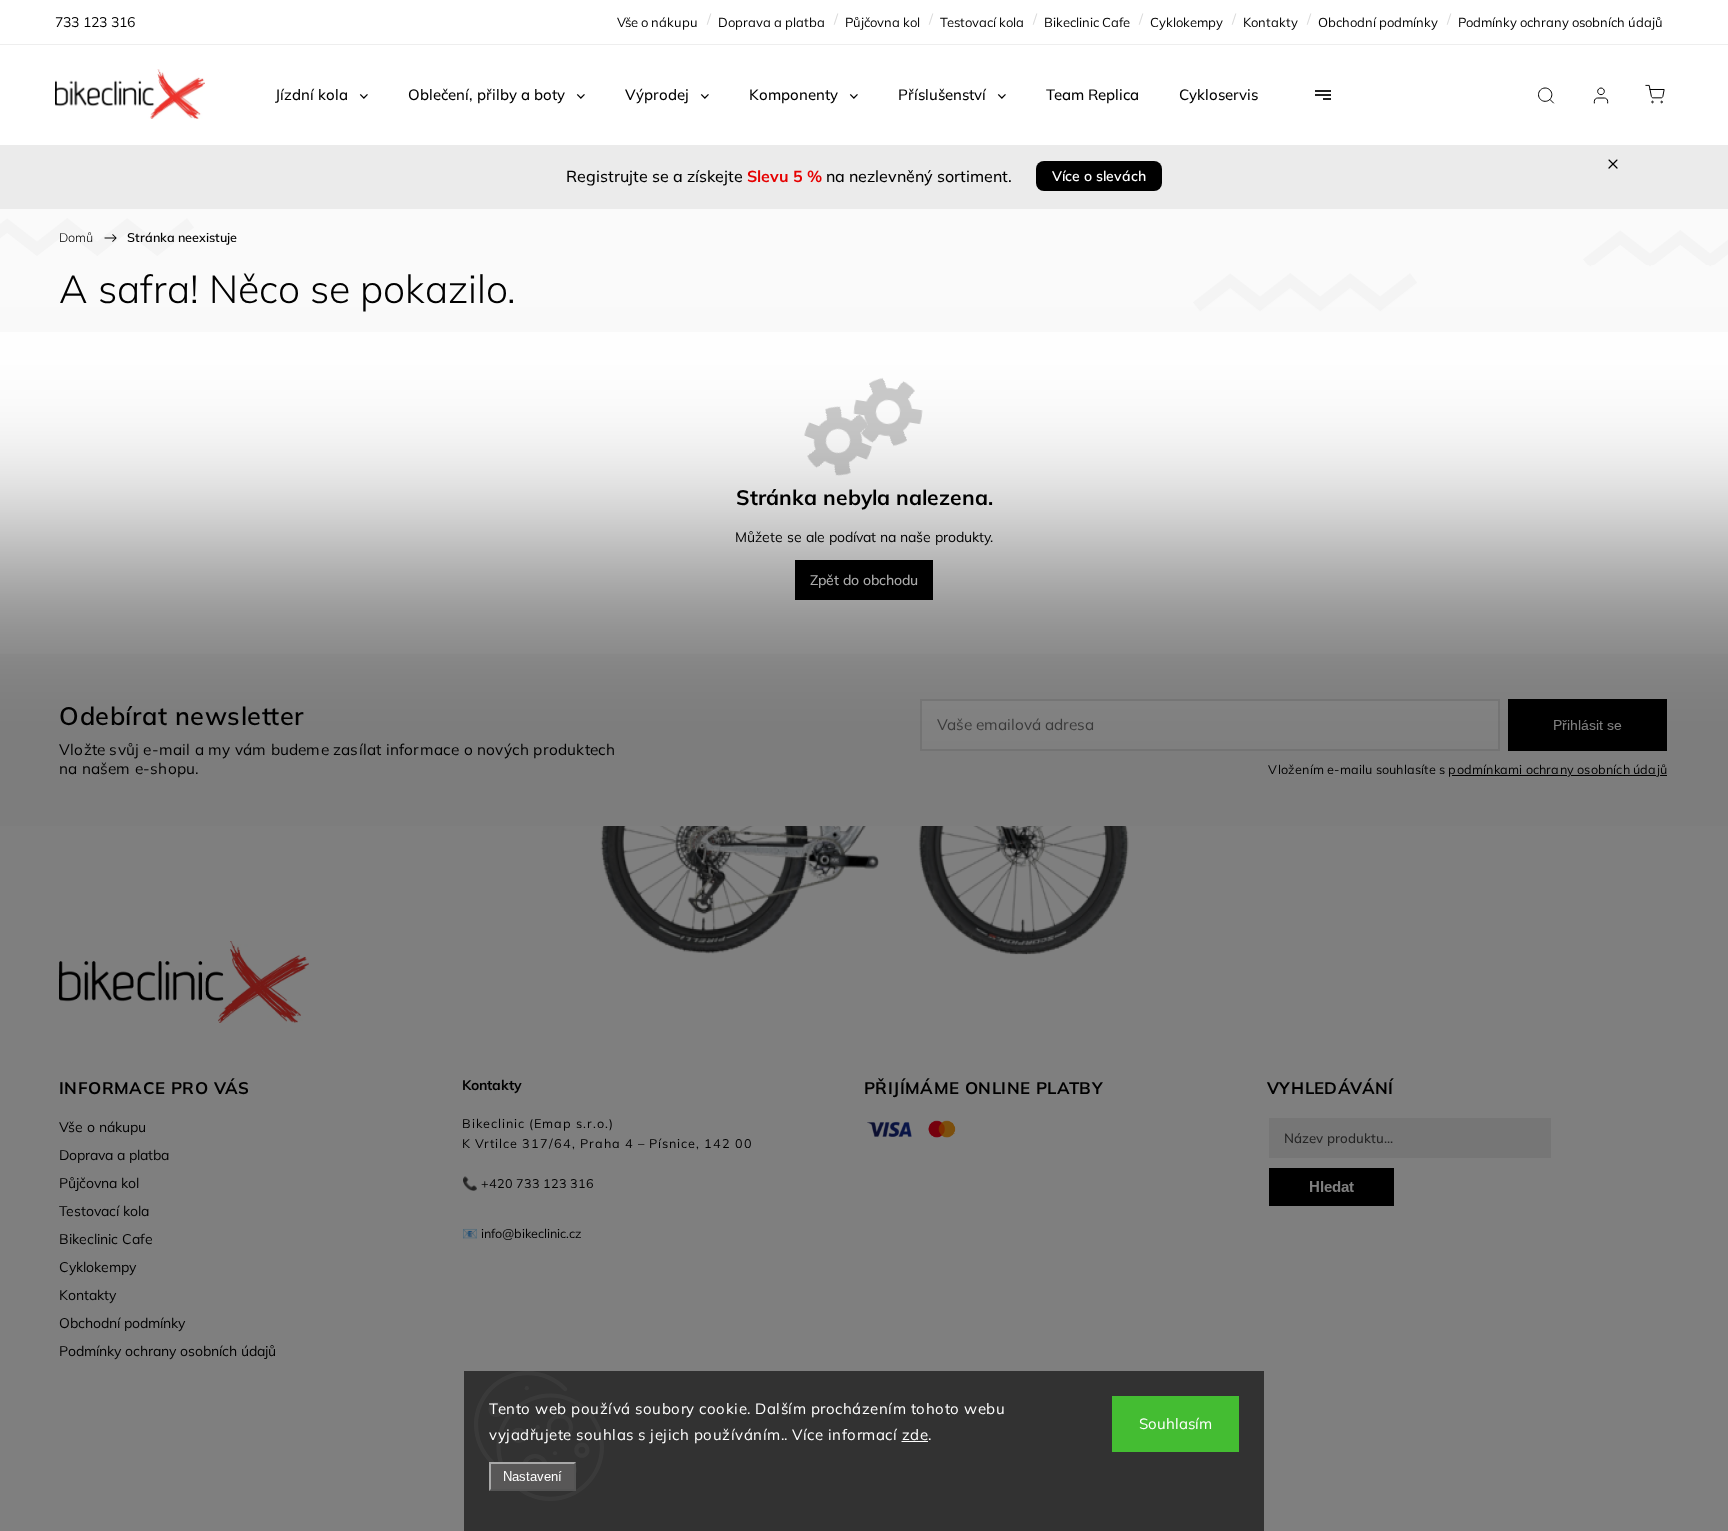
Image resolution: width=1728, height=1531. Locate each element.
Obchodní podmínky (1378, 22)
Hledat (1331, 1186)
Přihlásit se (1587, 725)
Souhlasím (1175, 1423)
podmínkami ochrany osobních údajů (1557, 769)
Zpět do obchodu (864, 580)
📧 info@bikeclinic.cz (522, 1233)
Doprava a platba (771, 22)
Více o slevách (1099, 176)
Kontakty (1270, 22)
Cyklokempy (1186, 22)
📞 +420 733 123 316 (528, 1183)
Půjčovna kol (882, 22)
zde (915, 1434)
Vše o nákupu (657, 22)
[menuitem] (321, 95)
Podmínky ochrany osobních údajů (1560, 22)
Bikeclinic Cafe (1087, 22)
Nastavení (532, 1476)
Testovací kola (982, 22)
